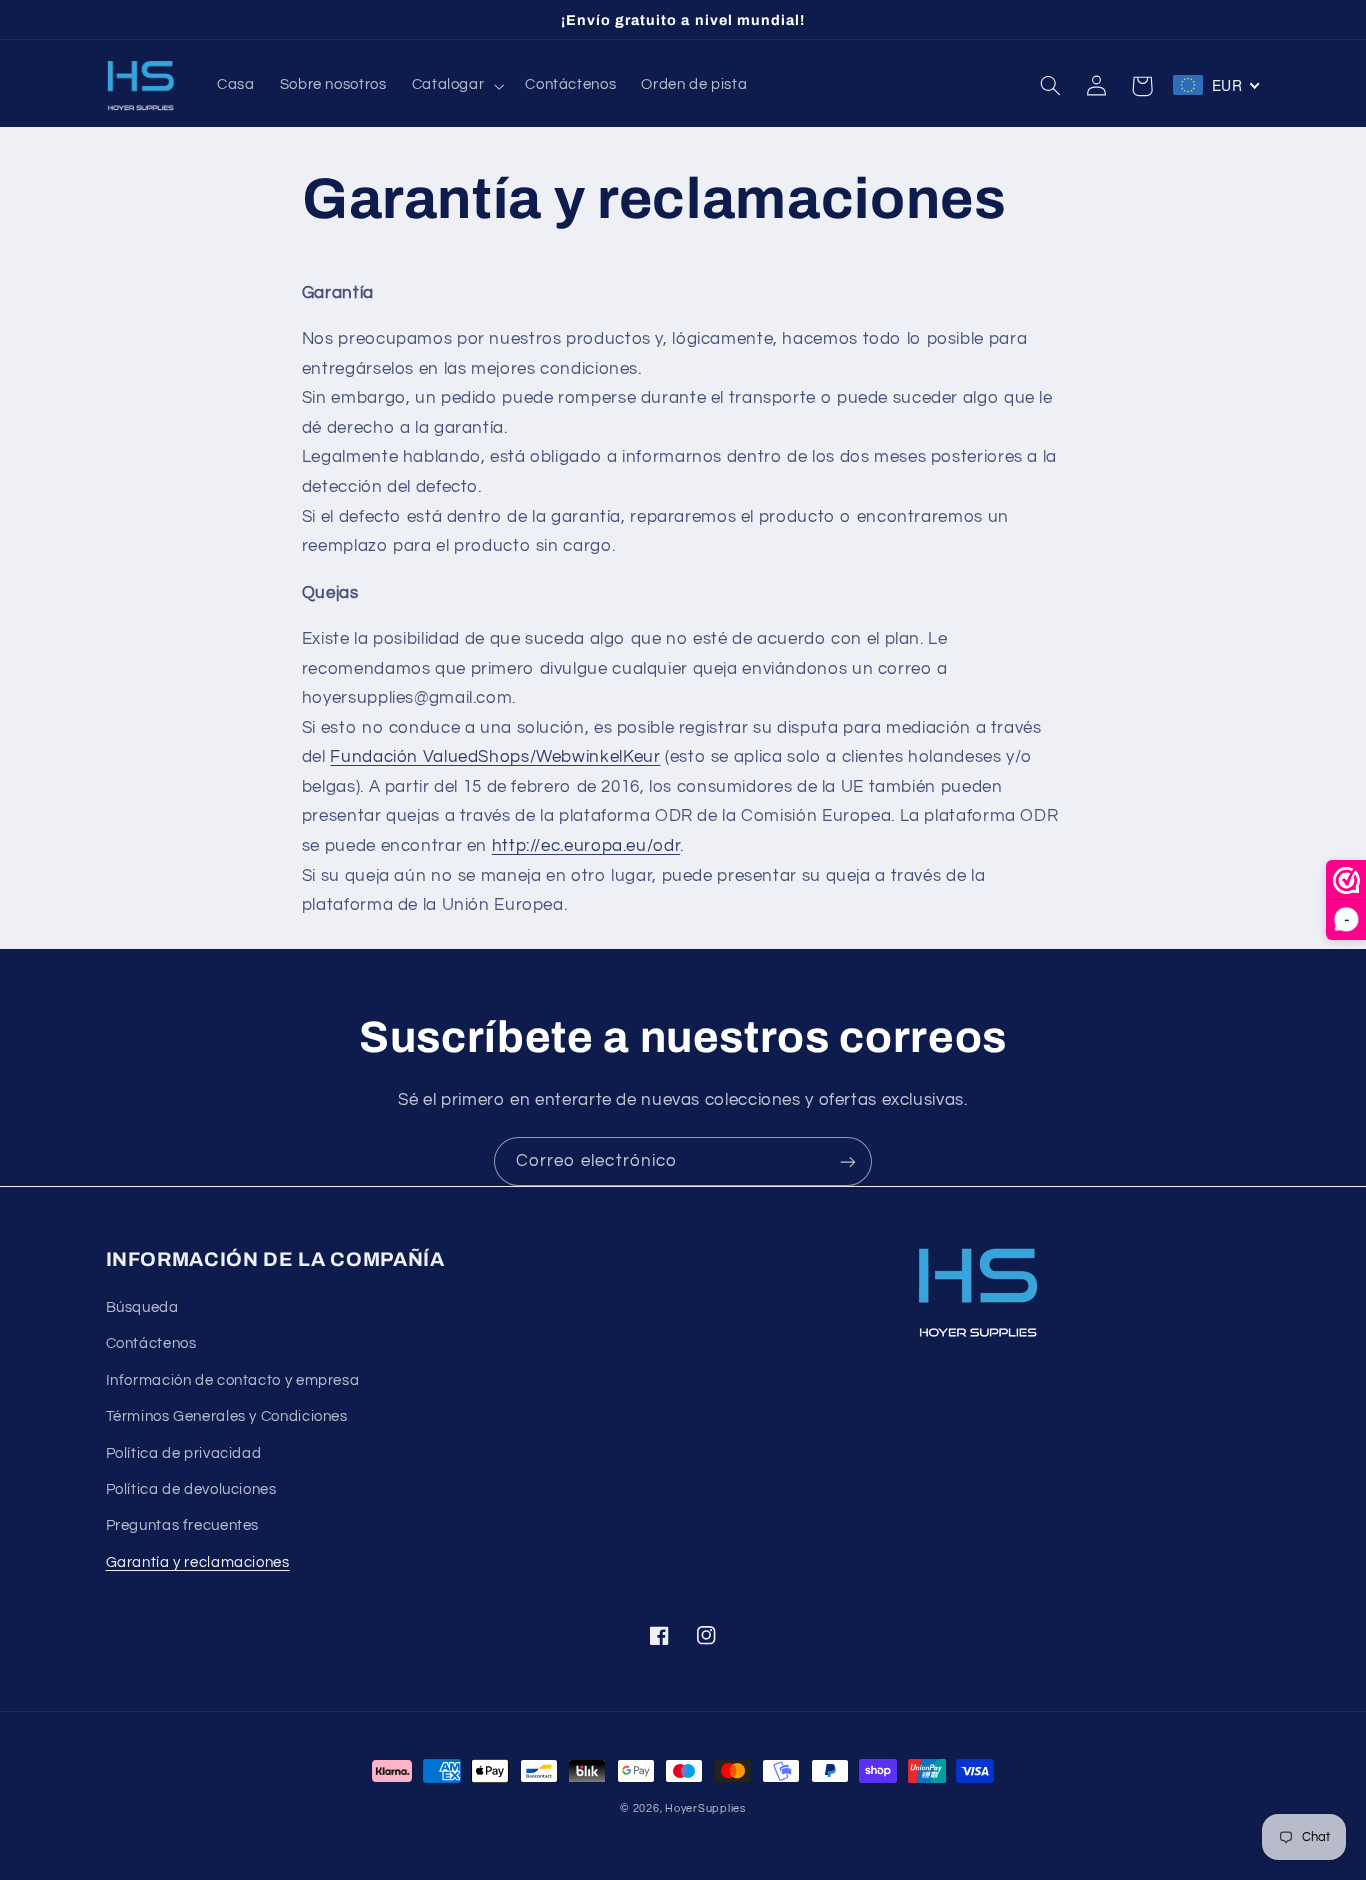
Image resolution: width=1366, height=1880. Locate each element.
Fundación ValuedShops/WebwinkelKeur (495, 757)
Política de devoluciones (191, 1489)
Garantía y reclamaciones (198, 1562)
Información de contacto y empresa (233, 1380)
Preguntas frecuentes (183, 1525)
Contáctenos (151, 1343)
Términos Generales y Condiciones (227, 1416)
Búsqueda (142, 1307)
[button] (456, 86)
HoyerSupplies (705, 1808)
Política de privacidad (184, 1453)
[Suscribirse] (848, 1161)
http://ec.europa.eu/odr (586, 846)
